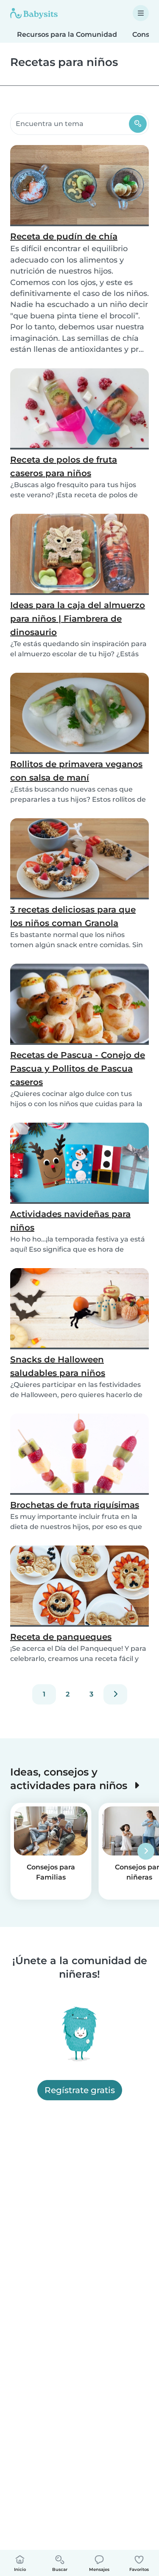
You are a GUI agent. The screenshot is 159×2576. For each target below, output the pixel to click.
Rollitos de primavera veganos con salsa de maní (76, 771)
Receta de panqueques (61, 1637)
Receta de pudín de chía (64, 236)
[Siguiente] (115, 1694)
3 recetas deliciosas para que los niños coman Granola (73, 916)
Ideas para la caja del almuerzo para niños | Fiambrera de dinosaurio (78, 619)
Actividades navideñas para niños (70, 1221)
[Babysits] (34, 13)
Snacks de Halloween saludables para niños (58, 1366)
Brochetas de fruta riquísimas (75, 1505)
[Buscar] (138, 124)
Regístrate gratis (80, 2090)
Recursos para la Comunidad (67, 34)
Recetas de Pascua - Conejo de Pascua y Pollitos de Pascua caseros (78, 1069)
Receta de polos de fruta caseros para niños (64, 466)
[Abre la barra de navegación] (141, 13)
